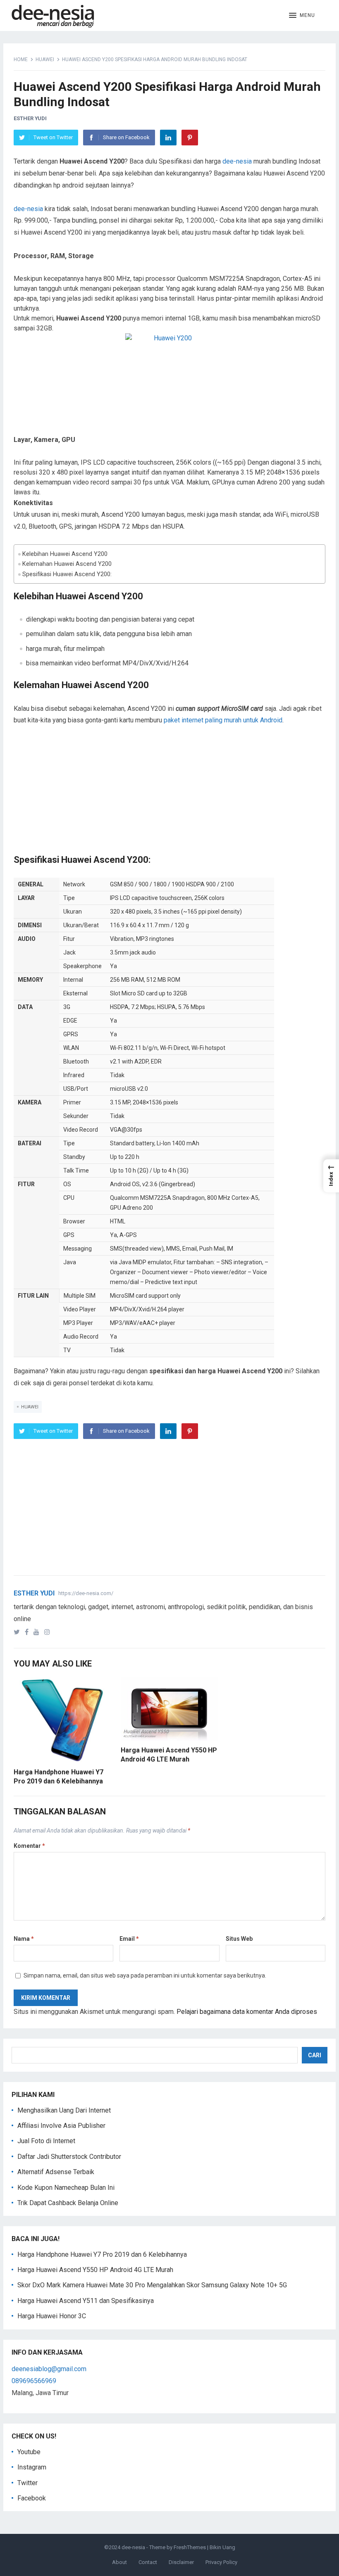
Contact (148, 2562)
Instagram (32, 2467)
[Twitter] (18, 1632)
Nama (24, 1939)
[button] (302, 16)
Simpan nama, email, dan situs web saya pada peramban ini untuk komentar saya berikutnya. (145, 1975)
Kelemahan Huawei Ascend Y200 (67, 564)
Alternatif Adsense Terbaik (56, 2172)
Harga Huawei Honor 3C (52, 2316)
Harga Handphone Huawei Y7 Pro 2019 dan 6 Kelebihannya (102, 2254)
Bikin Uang (222, 2547)
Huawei (45, 59)
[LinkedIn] (168, 138)
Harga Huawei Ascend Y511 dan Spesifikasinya (86, 2301)
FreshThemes (190, 2547)
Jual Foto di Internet (46, 2141)
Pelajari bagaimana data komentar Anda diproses (247, 2012)
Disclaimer (181, 2562)
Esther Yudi (30, 118)
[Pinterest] (190, 138)
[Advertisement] (169, 796)
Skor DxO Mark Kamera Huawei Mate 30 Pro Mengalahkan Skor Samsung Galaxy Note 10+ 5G (152, 2285)
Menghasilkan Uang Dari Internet (64, 2110)
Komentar (29, 1846)
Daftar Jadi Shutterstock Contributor (69, 2157)
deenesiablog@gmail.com (49, 2369)
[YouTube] (38, 1632)
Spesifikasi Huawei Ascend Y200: (67, 574)
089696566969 (34, 2381)
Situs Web (239, 1939)
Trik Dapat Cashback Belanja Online (68, 2203)
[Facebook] (28, 1632)
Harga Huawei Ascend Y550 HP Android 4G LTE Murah (95, 2270)
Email (129, 1939)
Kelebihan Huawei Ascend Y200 (65, 554)
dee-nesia (237, 161)
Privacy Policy (221, 2562)
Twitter (27, 2483)
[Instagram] (49, 1632)
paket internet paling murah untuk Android (223, 720)
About (119, 2562)
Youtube (29, 2452)
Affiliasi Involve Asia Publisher (61, 2126)
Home (21, 59)
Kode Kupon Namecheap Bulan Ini (66, 2188)
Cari (315, 2055)
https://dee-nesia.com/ (86, 1593)
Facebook (32, 2498)
